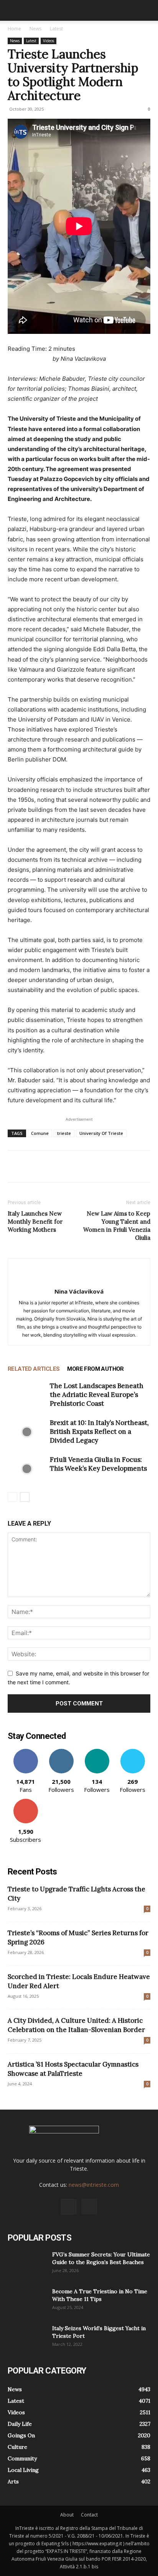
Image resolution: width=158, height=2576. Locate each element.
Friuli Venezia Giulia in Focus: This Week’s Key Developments (98, 1464)
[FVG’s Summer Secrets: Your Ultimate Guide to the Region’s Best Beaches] (27, 2264)
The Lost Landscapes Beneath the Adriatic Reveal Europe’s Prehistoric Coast (97, 1395)
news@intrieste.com (94, 2185)
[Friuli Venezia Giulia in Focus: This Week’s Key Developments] (27, 1469)
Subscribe (26, 1802)
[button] (13, 10)
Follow (61, 1752)
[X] (33, 1166)
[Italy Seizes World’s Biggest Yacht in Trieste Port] (27, 2338)
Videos (49, 41)
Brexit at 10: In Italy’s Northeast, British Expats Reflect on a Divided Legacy (99, 1431)
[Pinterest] (51, 1166)
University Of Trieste (101, 1133)
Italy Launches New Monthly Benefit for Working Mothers (35, 1222)
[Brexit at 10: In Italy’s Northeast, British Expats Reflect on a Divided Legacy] (27, 1432)
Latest (56, 29)
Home (14, 29)
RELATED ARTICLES (34, 1369)
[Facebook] (15, 1166)
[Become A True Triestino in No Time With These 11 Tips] (27, 2301)
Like (26, 1752)
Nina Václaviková (79, 1291)
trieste (64, 1133)
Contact (89, 2515)
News (35, 29)
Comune (40, 1133)
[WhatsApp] (68, 1166)
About (67, 2515)
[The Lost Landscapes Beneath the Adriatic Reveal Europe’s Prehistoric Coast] (27, 1395)
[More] (86, 1166)
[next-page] (25, 1497)
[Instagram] (89, 2206)
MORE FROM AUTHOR (95, 1369)
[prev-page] (12, 1497)
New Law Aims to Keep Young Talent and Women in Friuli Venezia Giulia (117, 1226)
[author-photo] (79, 1279)
